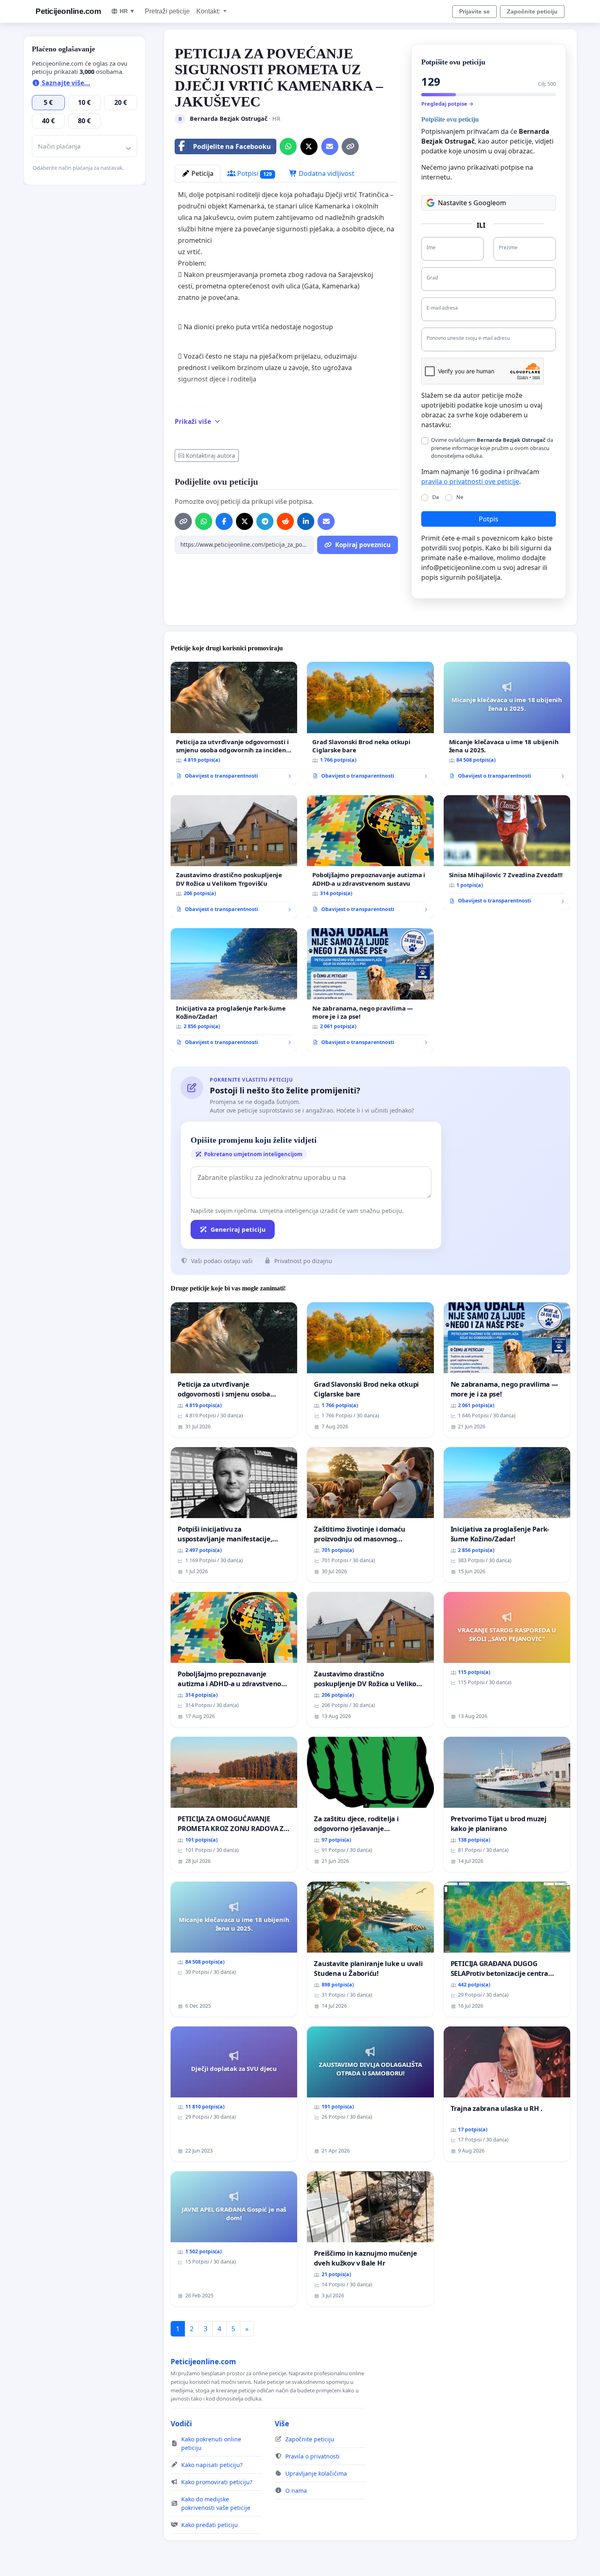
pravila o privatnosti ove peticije (470, 481)
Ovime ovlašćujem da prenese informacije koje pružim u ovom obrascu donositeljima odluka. (492, 448)
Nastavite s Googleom (472, 203)
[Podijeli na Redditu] (285, 521)
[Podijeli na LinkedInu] (306, 521)
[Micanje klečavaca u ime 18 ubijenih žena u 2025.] (507, 724)
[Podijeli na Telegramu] (265, 521)
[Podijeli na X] (309, 146)
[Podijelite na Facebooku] (224, 521)
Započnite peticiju (532, 11)
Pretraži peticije (167, 11)
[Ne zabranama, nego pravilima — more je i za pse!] (370, 990)
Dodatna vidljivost (326, 173)
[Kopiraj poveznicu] (350, 146)
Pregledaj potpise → (447, 104)
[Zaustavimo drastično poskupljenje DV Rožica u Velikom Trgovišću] (234, 857)
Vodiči (181, 2423)
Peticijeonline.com (68, 11)
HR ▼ (127, 11)
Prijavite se (474, 11)
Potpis (489, 519)
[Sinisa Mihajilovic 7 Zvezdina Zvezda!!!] (507, 853)
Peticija (202, 173)
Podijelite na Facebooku (232, 146)
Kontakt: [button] (209, 11)
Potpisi (254, 173)
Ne (460, 497)
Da (436, 497)
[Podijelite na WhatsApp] (288, 146)
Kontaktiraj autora (210, 456)
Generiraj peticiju (238, 1229)
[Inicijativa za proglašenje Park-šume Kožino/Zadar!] (234, 990)
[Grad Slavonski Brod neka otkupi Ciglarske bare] (370, 724)
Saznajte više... (65, 83)
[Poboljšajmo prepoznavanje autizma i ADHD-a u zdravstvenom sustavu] (370, 857)
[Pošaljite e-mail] (330, 146)
